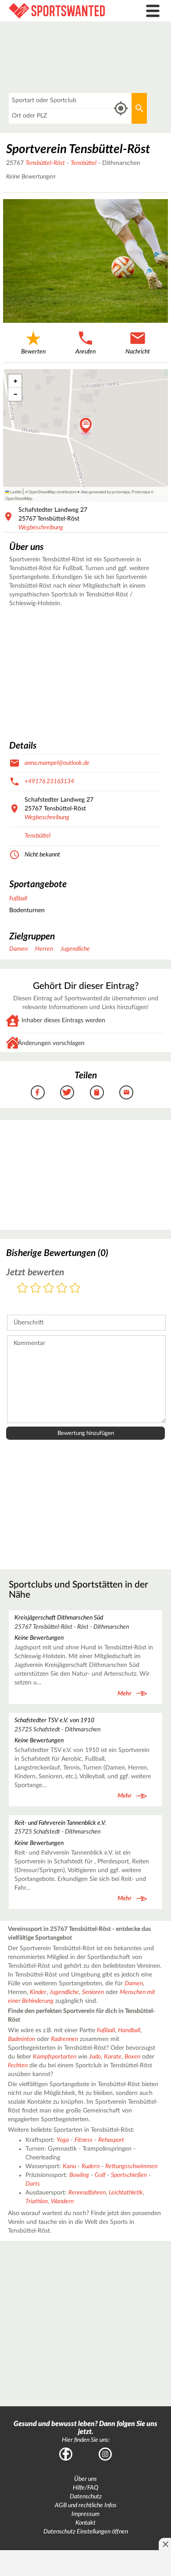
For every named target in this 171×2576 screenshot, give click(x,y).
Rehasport (111, 2140)
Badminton (21, 2039)
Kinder (38, 1992)
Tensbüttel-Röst (45, 163)
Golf (100, 2175)
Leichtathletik (126, 2193)
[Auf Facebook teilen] (38, 1092)
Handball (129, 2030)
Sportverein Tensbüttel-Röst (78, 149)
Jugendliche (75, 949)
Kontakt (85, 2523)
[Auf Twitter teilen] (67, 1092)
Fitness (84, 2140)
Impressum (85, 2514)
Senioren (93, 1992)
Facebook (66, 2454)
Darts (33, 2184)
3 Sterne (49, 1289)
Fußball (18, 899)
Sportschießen (129, 2175)
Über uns (85, 2479)
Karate (113, 2057)
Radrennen (64, 2039)
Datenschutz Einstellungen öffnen (86, 2532)
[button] (86, 426)
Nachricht (138, 352)
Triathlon (37, 2201)
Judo (95, 2057)
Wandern (62, 2201)
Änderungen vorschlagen (51, 1043)
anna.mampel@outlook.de (57, 763)
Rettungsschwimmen (131, 2166)
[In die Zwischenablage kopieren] (97, 1092)
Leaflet (15, 492)
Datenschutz (86, 2497)
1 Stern (22, 1289)
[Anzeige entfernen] (165, 2544)
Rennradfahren (87, 2193)
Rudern (91, 2166)
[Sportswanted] (64, 11)
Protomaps (141, 492)
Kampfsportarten (55, 2057)
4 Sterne (62, 1289)
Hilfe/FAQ (85, 2488)
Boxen (132, 2057)
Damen (18, 949)
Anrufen (85, 352)
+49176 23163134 (49, 781)
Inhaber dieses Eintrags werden (63, 1020)
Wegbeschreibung (41, 528)
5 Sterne (75, 1289)
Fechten (18, 2066)
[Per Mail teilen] (126, 1092)
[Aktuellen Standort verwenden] (121, 109)
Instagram (105, 2454)
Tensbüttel (84, 163)
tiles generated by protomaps (105, 492)
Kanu (69, 2166)
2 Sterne (36, 1289)
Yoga (63, 2140)
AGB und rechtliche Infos (86, 2505)
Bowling (79, 2175)
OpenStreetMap (19, 498)
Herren (44, 949)
